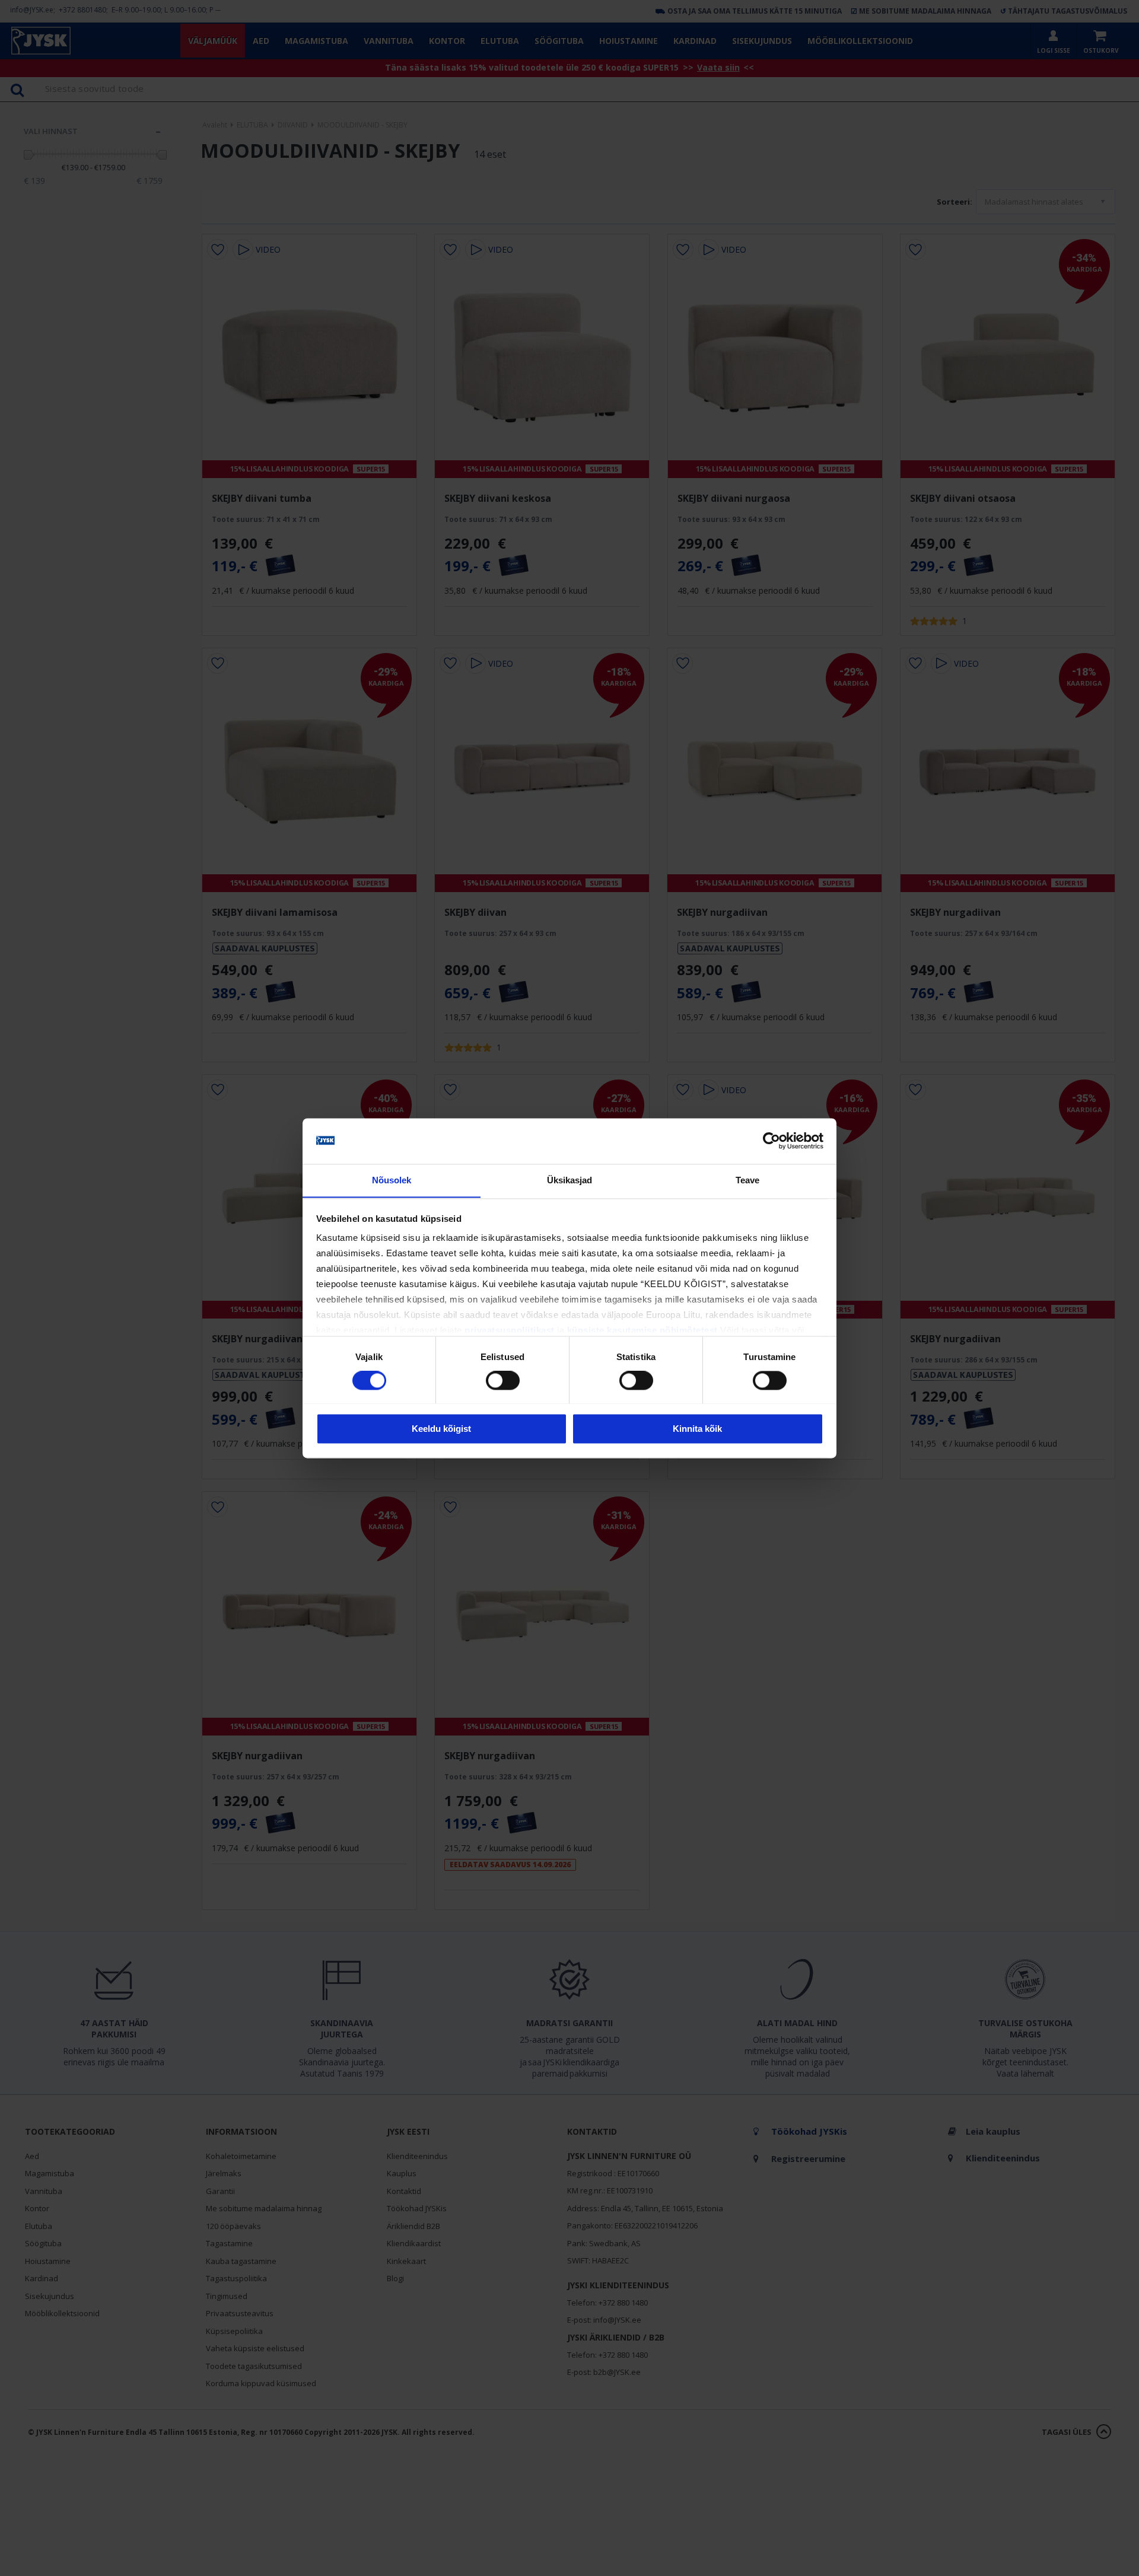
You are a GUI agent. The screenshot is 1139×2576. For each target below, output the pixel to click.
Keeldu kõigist (441, 1429)
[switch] (503, 1380)
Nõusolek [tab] (392, 1180)
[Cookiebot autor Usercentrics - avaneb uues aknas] (771, 1141)
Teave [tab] (748, 1180)
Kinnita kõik (697, 1429)
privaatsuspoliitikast (510, 1331)
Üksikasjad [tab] (570, 1180)
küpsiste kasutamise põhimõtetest (642, 1331)
